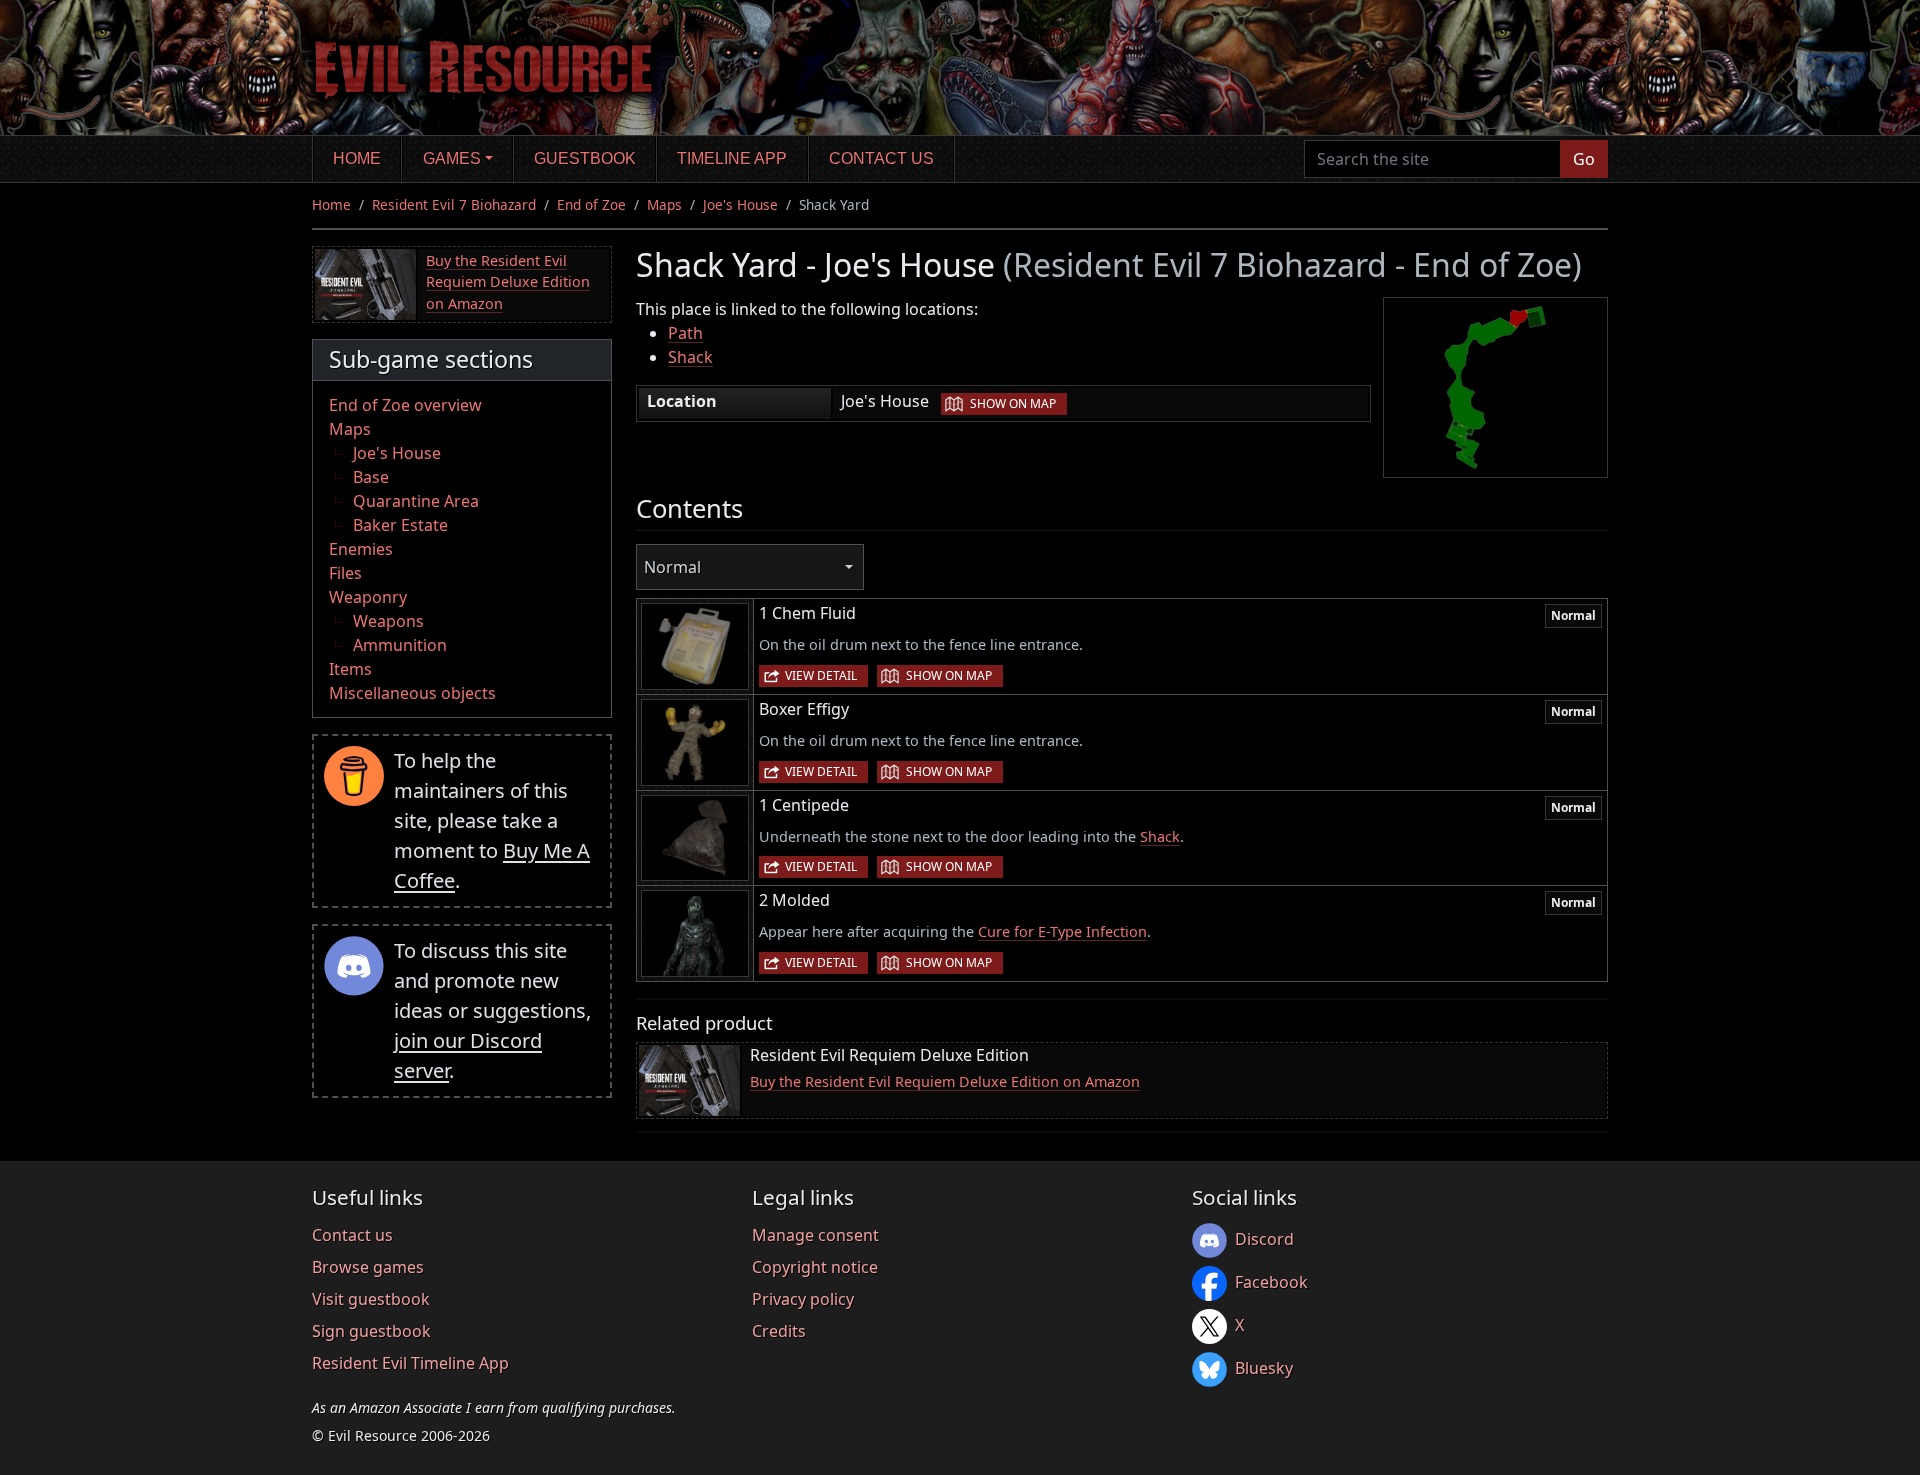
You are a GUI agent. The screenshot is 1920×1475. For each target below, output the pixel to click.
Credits (779, 1331)
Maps (664, 204)
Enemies (361, 549)
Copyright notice (815, 1267)
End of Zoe (591, 204)
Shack (690, 357)
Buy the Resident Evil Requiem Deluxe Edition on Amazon (508, 282)
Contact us (881, 158)
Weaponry (368, 597)
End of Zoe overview (405, 405)
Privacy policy (803, 1299)
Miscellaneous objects (412, 693)
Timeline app (732, 158)
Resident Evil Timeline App (410, 1363)
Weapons (388, 621)
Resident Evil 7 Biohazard (454, 204)
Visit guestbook (371, 1299)
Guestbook (585, 158)
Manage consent (815, 1235)
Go (1584, 159)
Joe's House (740, 204)
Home (357, 158)
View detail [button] (821, 675)
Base (371, 477)
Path (685, 333)
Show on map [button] (1013, 403)
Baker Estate (400, 525)
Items (350, 669)
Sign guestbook (371, 1331)
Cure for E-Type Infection (1062, 931)
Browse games (368, 1267)
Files (345, 573)
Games (452, 158)
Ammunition (400, 645)
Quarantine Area (416, 501)
